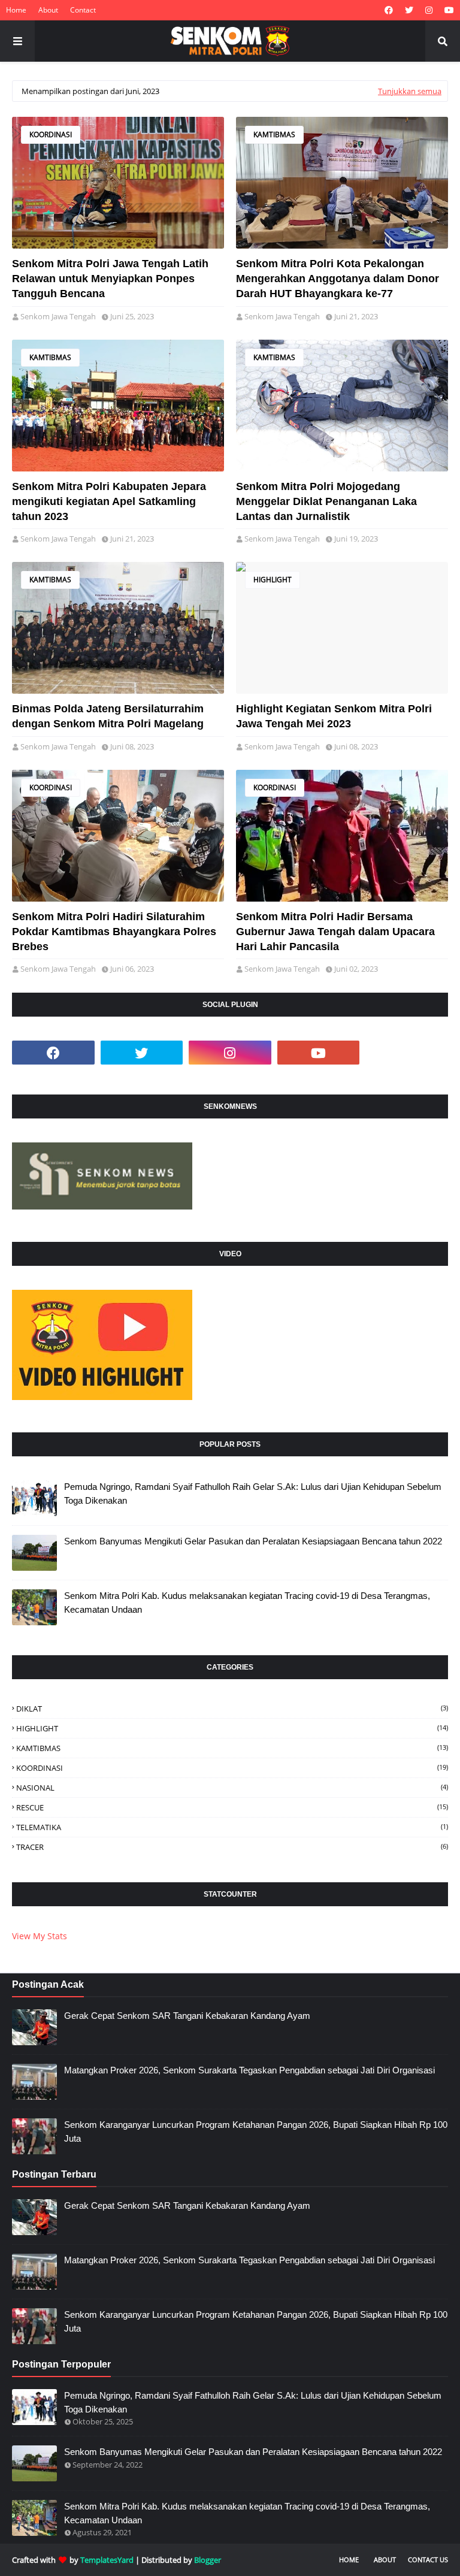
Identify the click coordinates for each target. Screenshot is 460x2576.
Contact (83, 10)
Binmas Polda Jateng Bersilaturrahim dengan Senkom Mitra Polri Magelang (108, 716)
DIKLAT (232, 1709)
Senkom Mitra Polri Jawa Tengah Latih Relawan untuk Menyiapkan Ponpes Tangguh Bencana (110, 279)
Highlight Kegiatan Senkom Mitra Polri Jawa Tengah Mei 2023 (334, 716)
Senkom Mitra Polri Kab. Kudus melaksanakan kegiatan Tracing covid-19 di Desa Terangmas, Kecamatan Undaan (247, 1603)
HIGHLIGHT (273, 580)
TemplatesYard (107, 2560)
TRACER (232, 1847)
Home (16, 10)
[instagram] (429, 10)
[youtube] (448, 10)
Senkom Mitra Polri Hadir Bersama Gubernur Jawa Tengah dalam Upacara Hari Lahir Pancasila (335, 932)
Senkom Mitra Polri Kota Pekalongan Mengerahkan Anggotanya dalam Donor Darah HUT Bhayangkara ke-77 (338, 279)
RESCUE (232, 1807)
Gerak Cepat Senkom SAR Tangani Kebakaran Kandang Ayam (187, 2016)
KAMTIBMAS (274, 134)
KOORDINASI (51, 134)
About (48, 10)
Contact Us (428, 2560)
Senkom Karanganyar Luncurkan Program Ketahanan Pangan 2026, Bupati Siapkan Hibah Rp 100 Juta (256, 2131)
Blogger (208, 2560)
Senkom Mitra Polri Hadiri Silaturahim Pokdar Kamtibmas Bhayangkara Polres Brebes (114, 932)
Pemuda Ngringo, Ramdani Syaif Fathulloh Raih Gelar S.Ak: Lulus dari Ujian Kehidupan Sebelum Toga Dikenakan (253, 1493)
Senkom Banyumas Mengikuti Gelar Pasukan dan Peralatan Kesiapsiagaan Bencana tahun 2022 (253, 1541)
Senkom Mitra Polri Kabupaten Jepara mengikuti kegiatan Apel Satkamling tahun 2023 (109, 501)
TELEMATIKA (232, 1827)
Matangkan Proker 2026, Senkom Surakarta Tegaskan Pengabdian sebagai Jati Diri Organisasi (249, 2070)
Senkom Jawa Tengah (58, 316)
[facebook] (389, 10)
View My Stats (40, 1936)
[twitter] (409, 10)
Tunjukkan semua (410, 91)
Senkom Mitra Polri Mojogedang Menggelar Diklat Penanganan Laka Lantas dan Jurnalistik (326, 501)
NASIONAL (232, 1788)
